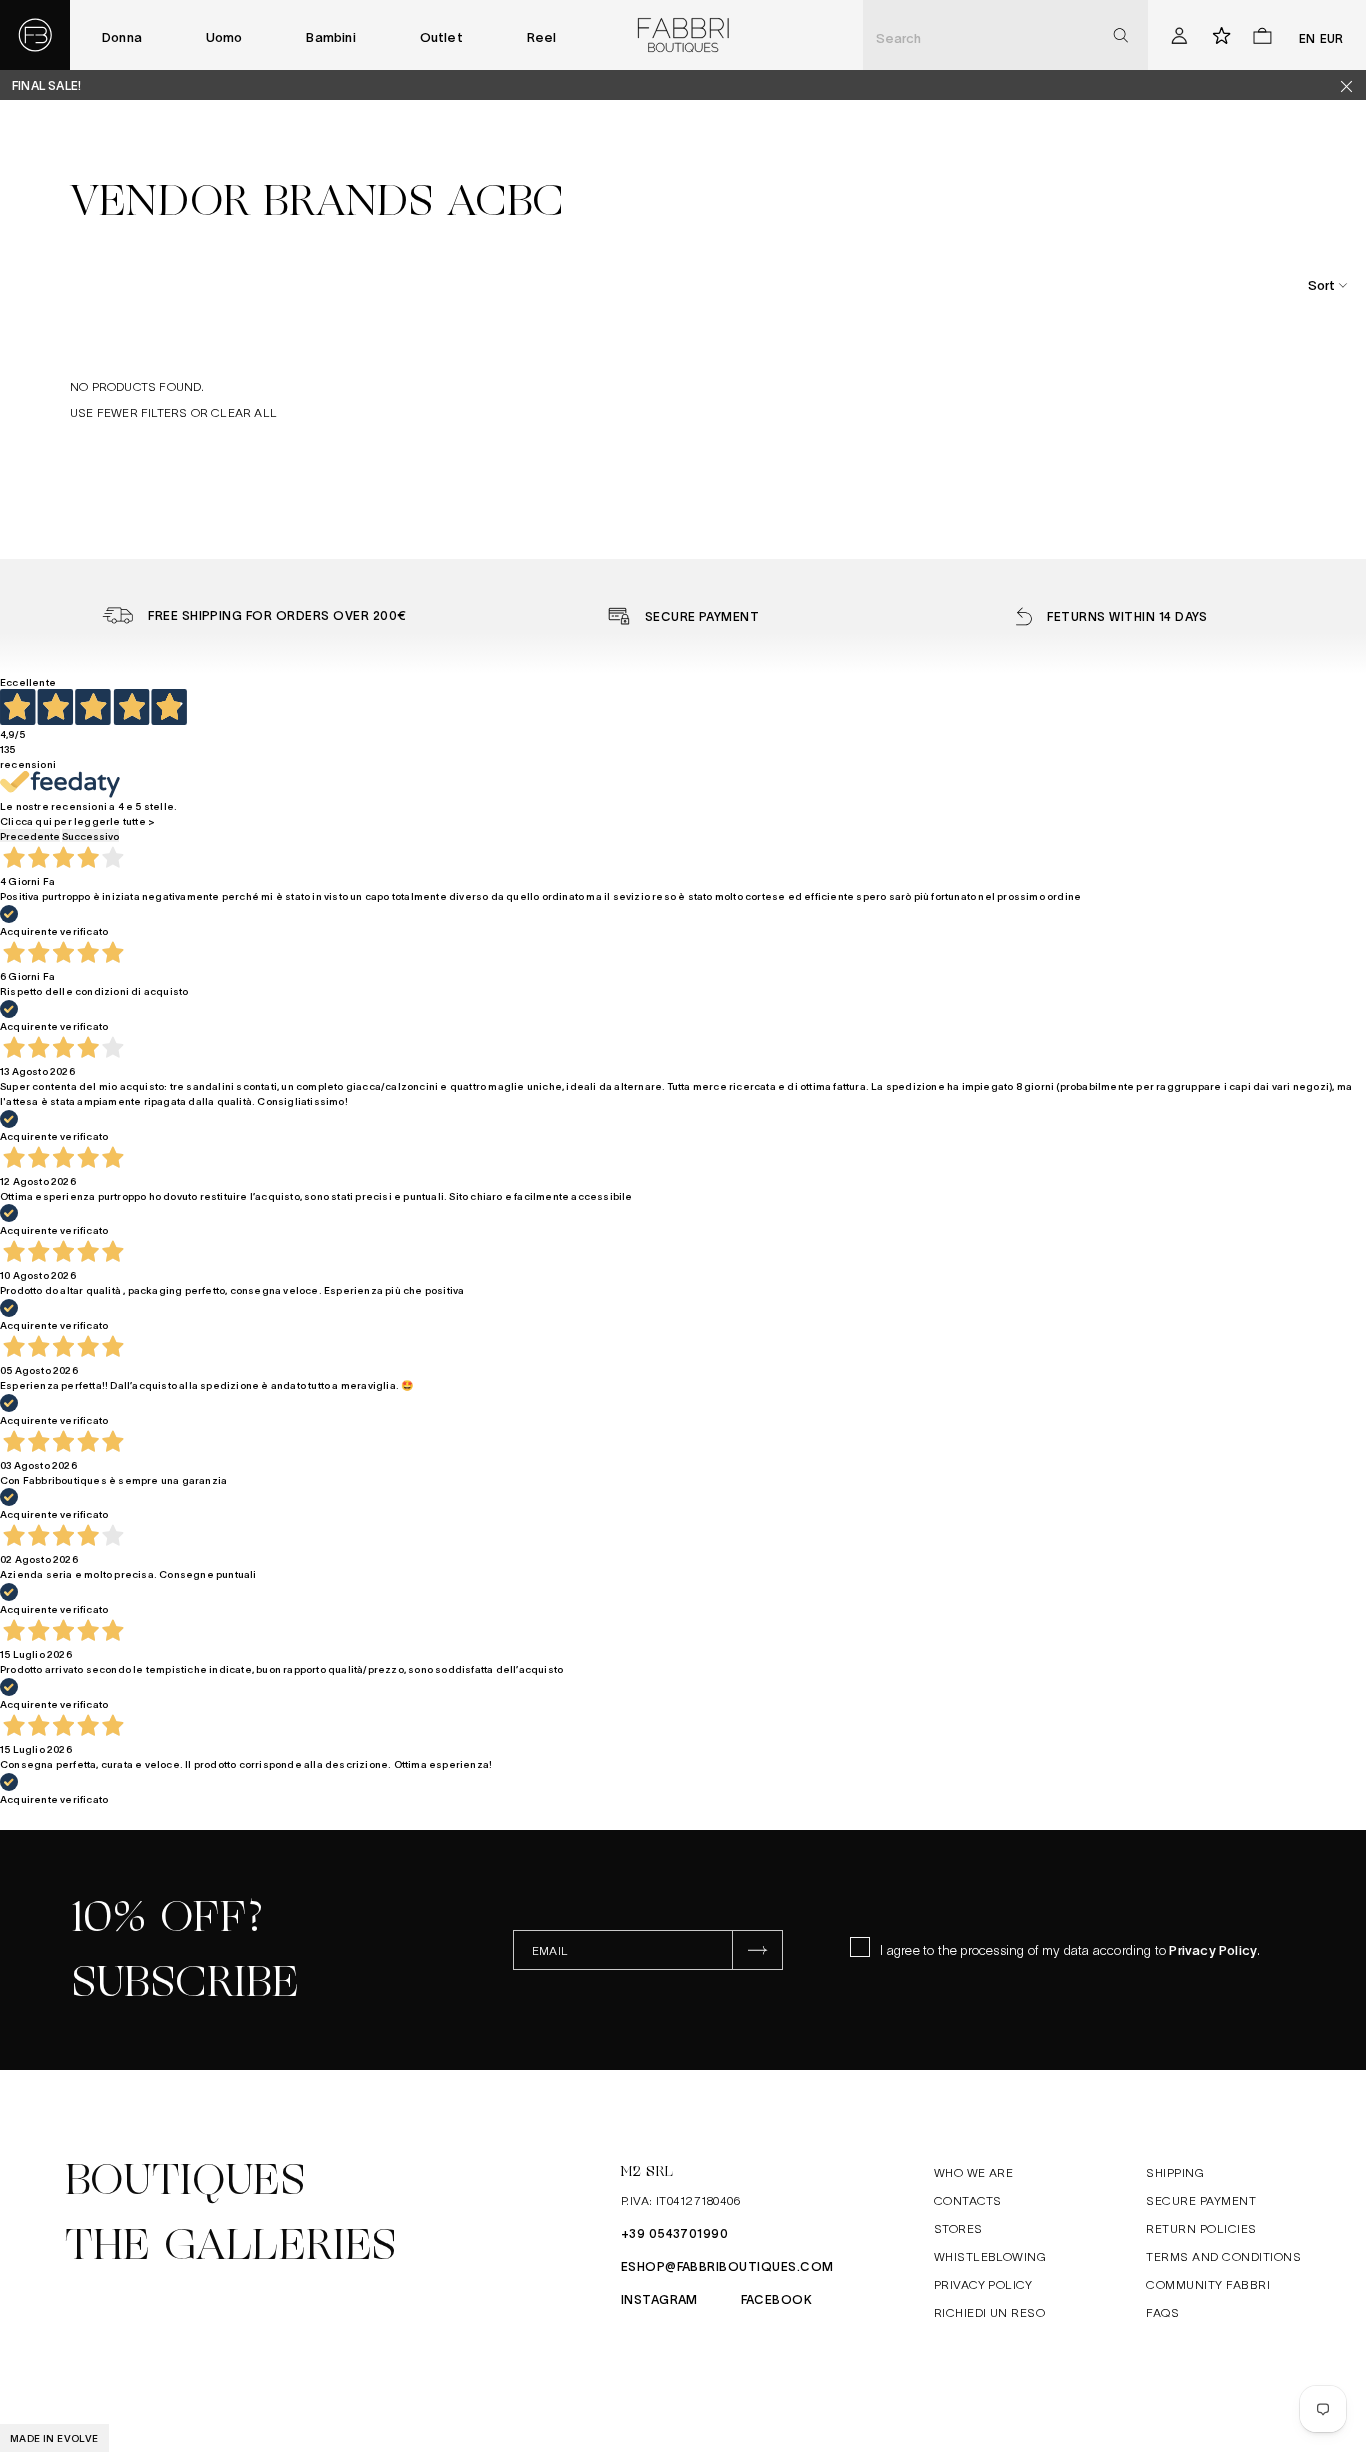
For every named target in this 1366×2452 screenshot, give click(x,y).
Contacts (968, 2200)
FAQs (1162, 2312)
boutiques (185, 2180)
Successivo (90, 835)
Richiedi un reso (990, 2312)
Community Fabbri (1208, 2284)
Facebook (777, 2299)
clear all (244, 412)
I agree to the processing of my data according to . (1070, 1949)
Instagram (659, 2299)
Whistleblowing (990, 2256)
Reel (542, 36)
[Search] (1120, 35)
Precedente (30, 835)
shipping (1175, 2172)
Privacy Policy (1213, 1949)
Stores (958, 2228)
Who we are (974, 2172)
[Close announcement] (1354, 85)
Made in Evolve (54, 2437)
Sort (1321, 285)
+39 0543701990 (675, 2233)
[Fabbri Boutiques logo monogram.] (35, 35)
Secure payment (1201, 2200)
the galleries (231, 2245)
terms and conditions (1223, 2256)
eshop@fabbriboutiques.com (727, 2266)
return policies (1201, 2228)
